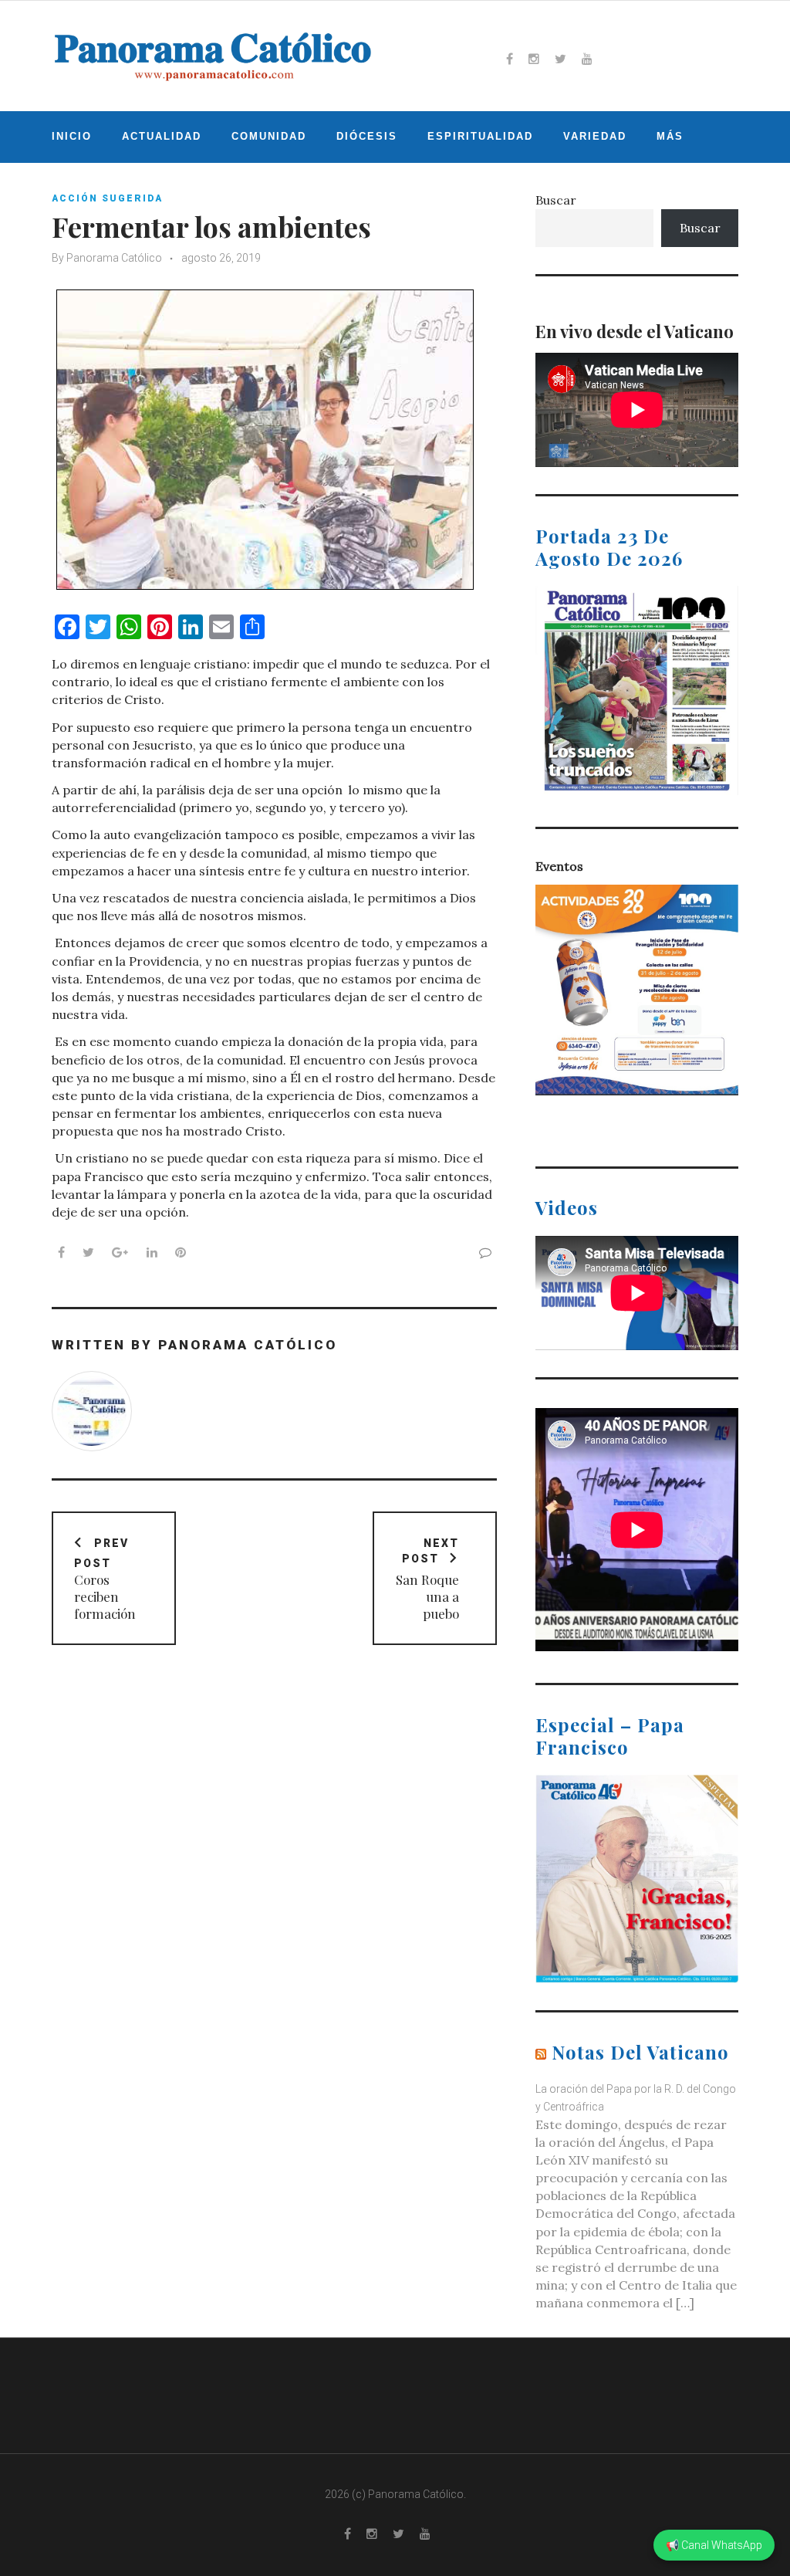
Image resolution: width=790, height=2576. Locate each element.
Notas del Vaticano (640, 2052)
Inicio (72, 136)
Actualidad (162, 136)
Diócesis (367, 136)
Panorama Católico (114, 258)
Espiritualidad (480, 136)
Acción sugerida (107, 198)
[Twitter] (560, 59)
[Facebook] (510, 59)
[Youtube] (587, 59)
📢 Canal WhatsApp (714, 2545)
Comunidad (269, 136)
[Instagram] (534, 59)
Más (670, 136)
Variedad (595, 136)
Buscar (556, 200)
